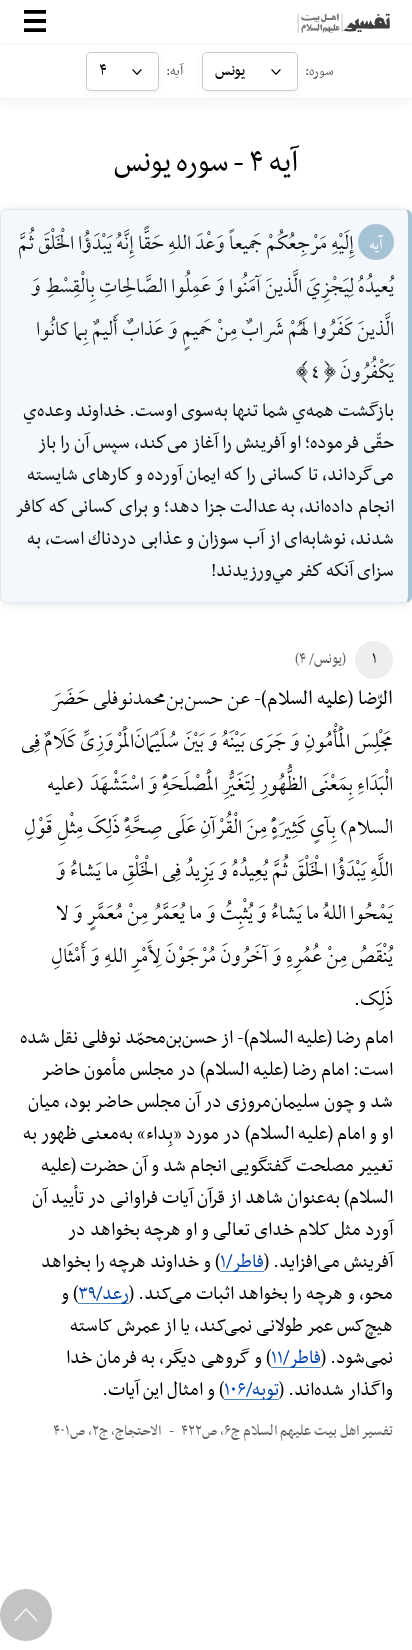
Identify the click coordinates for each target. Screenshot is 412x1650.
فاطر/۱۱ (296, 1358)
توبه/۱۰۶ (251, 1390)
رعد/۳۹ (103, 1294)
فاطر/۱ (242, 1262)
